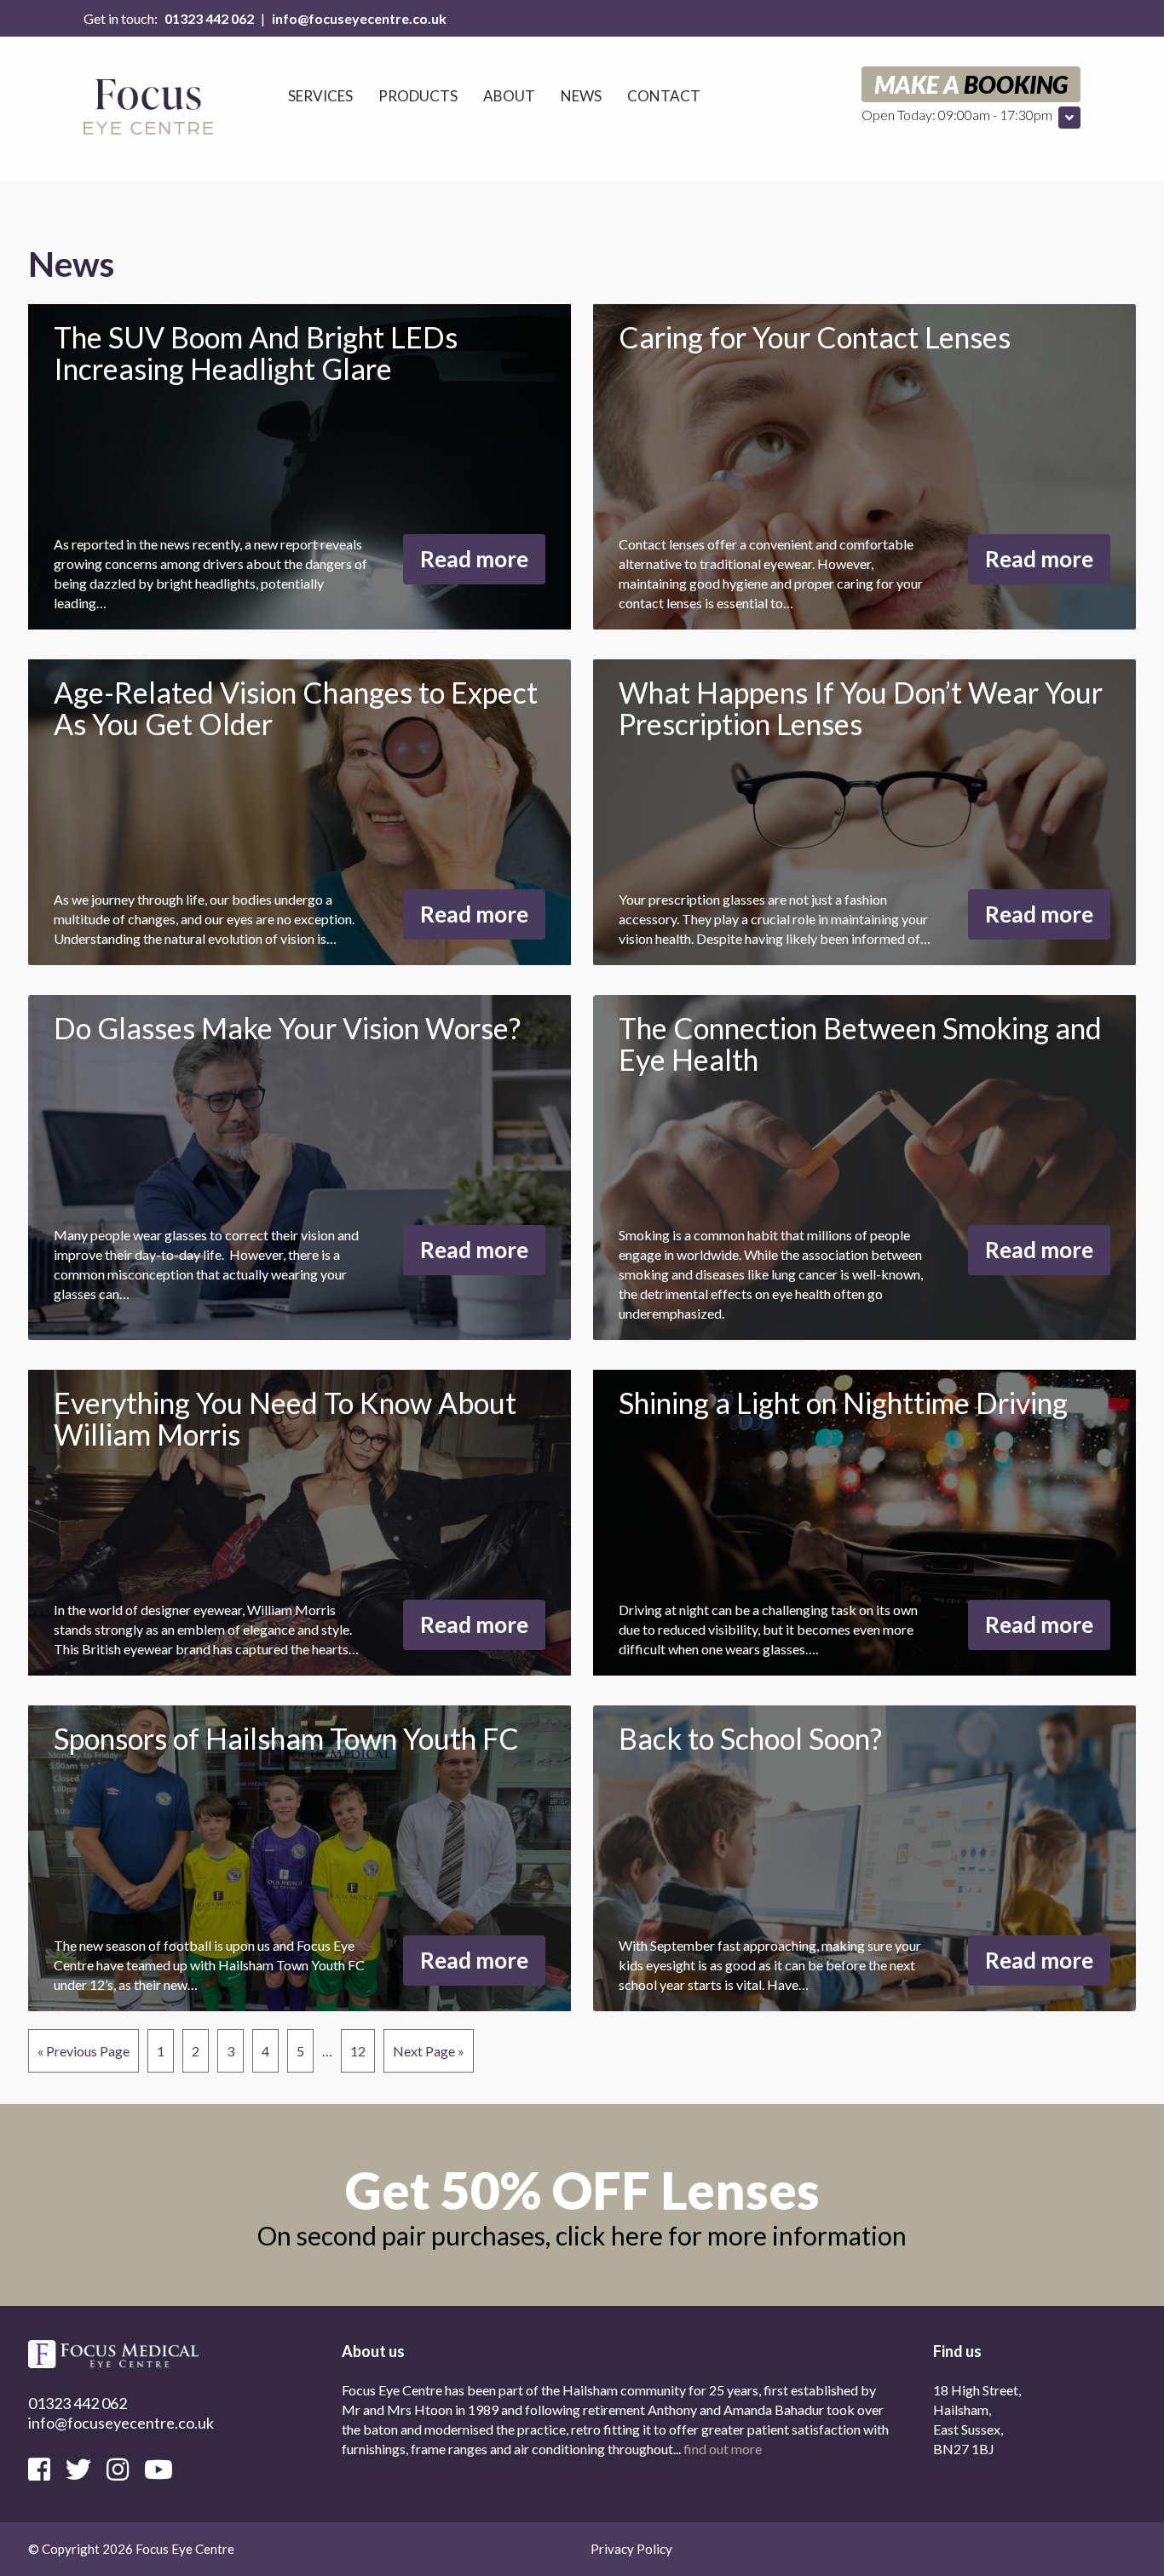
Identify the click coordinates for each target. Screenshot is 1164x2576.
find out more (723, 2449)
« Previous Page (84, 2051)
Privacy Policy (631, 2549)
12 (358, 2051)
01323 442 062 (209, 18)
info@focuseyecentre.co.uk (359, 18)
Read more (474, 559)
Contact (664, 96)
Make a (971, 84)
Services (320, 96)
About (509, 96)
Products (418, 96)
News (581, 96)
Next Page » (429, 2051)
